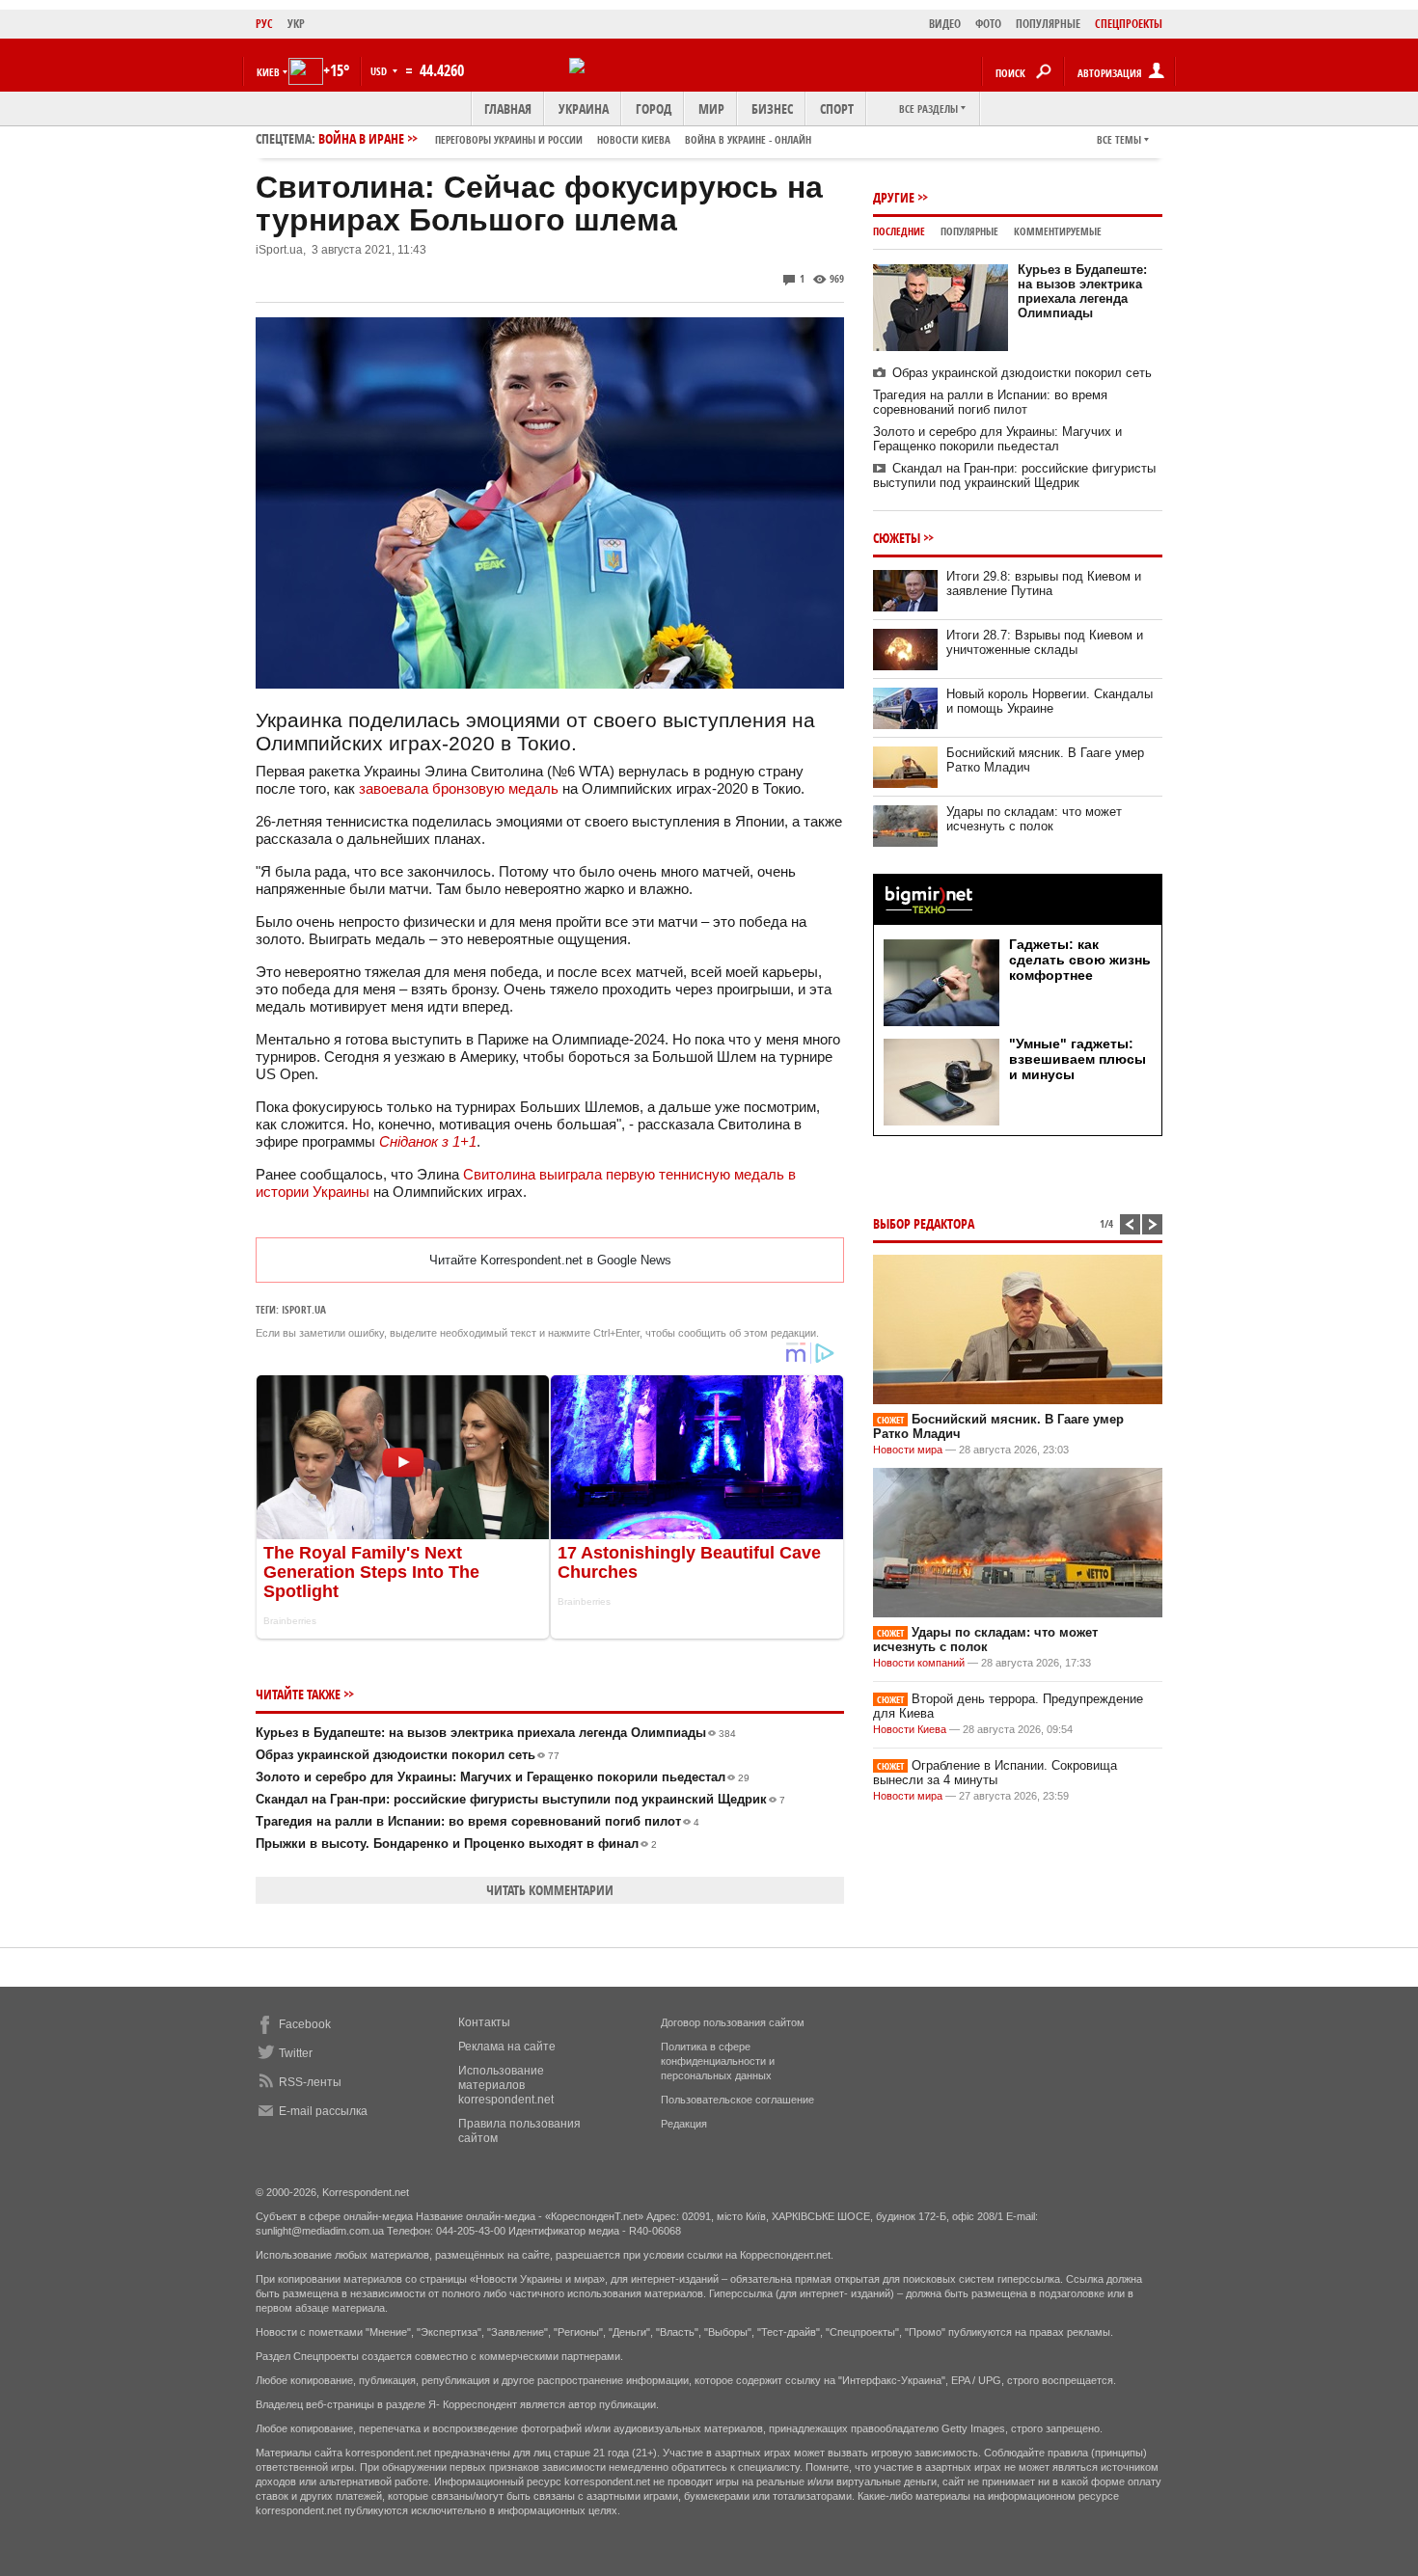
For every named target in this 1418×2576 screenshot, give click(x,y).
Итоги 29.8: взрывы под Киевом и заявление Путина (1044, 583)
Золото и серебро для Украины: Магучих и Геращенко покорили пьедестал (503, 1777)
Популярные (969, 231)
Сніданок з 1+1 (428, 1141)
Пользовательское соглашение (737, 2100)
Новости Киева (910, 1729)
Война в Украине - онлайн (748, 139)
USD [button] (380, 71)
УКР (296, 24)
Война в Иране (565, 138)
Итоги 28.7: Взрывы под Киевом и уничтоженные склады (1045, 642)
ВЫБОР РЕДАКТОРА (924, 1223)
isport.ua (304, 1309)
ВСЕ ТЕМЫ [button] (1119, 139)
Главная (508, 108)
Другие (894, 197)
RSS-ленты (310, 2082)
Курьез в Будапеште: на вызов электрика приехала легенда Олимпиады (496, 1733)
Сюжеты (897, 538)
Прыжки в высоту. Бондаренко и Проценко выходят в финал (456, 1844)
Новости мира (908, 1450)
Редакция (684, 2124)
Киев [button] (268, 72)
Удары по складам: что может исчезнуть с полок (1034, 819)
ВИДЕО (945, 24)
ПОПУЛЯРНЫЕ (1048, 24)
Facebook (305, 2024)
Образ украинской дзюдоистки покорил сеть (408, 1755)
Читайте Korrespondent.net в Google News (550, 1260)
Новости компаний (919, 1663)
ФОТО (988, 24)
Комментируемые (1058, 231)
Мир (711, 108)
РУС (264, 24)
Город (654, 108)
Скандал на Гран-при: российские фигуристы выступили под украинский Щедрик (520, 1799)
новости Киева (634, 139)
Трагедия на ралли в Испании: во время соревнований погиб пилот (477, 1821)
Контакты (484, 2022)
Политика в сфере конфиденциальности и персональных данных (718, 2061)
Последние (899, 231)
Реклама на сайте (507, 2047)
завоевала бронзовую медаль (459, 788)
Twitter (296, 2053)
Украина (584, 108)
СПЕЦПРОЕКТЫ (1129, 24)
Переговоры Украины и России (509, 139)
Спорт (837, 108)
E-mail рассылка (323, 2111)
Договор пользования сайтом (733, 2022)
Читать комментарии (550, 1890)
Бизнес (772, 108)
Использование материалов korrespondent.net (506, 2085)
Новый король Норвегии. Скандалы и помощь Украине (1050, 701)
